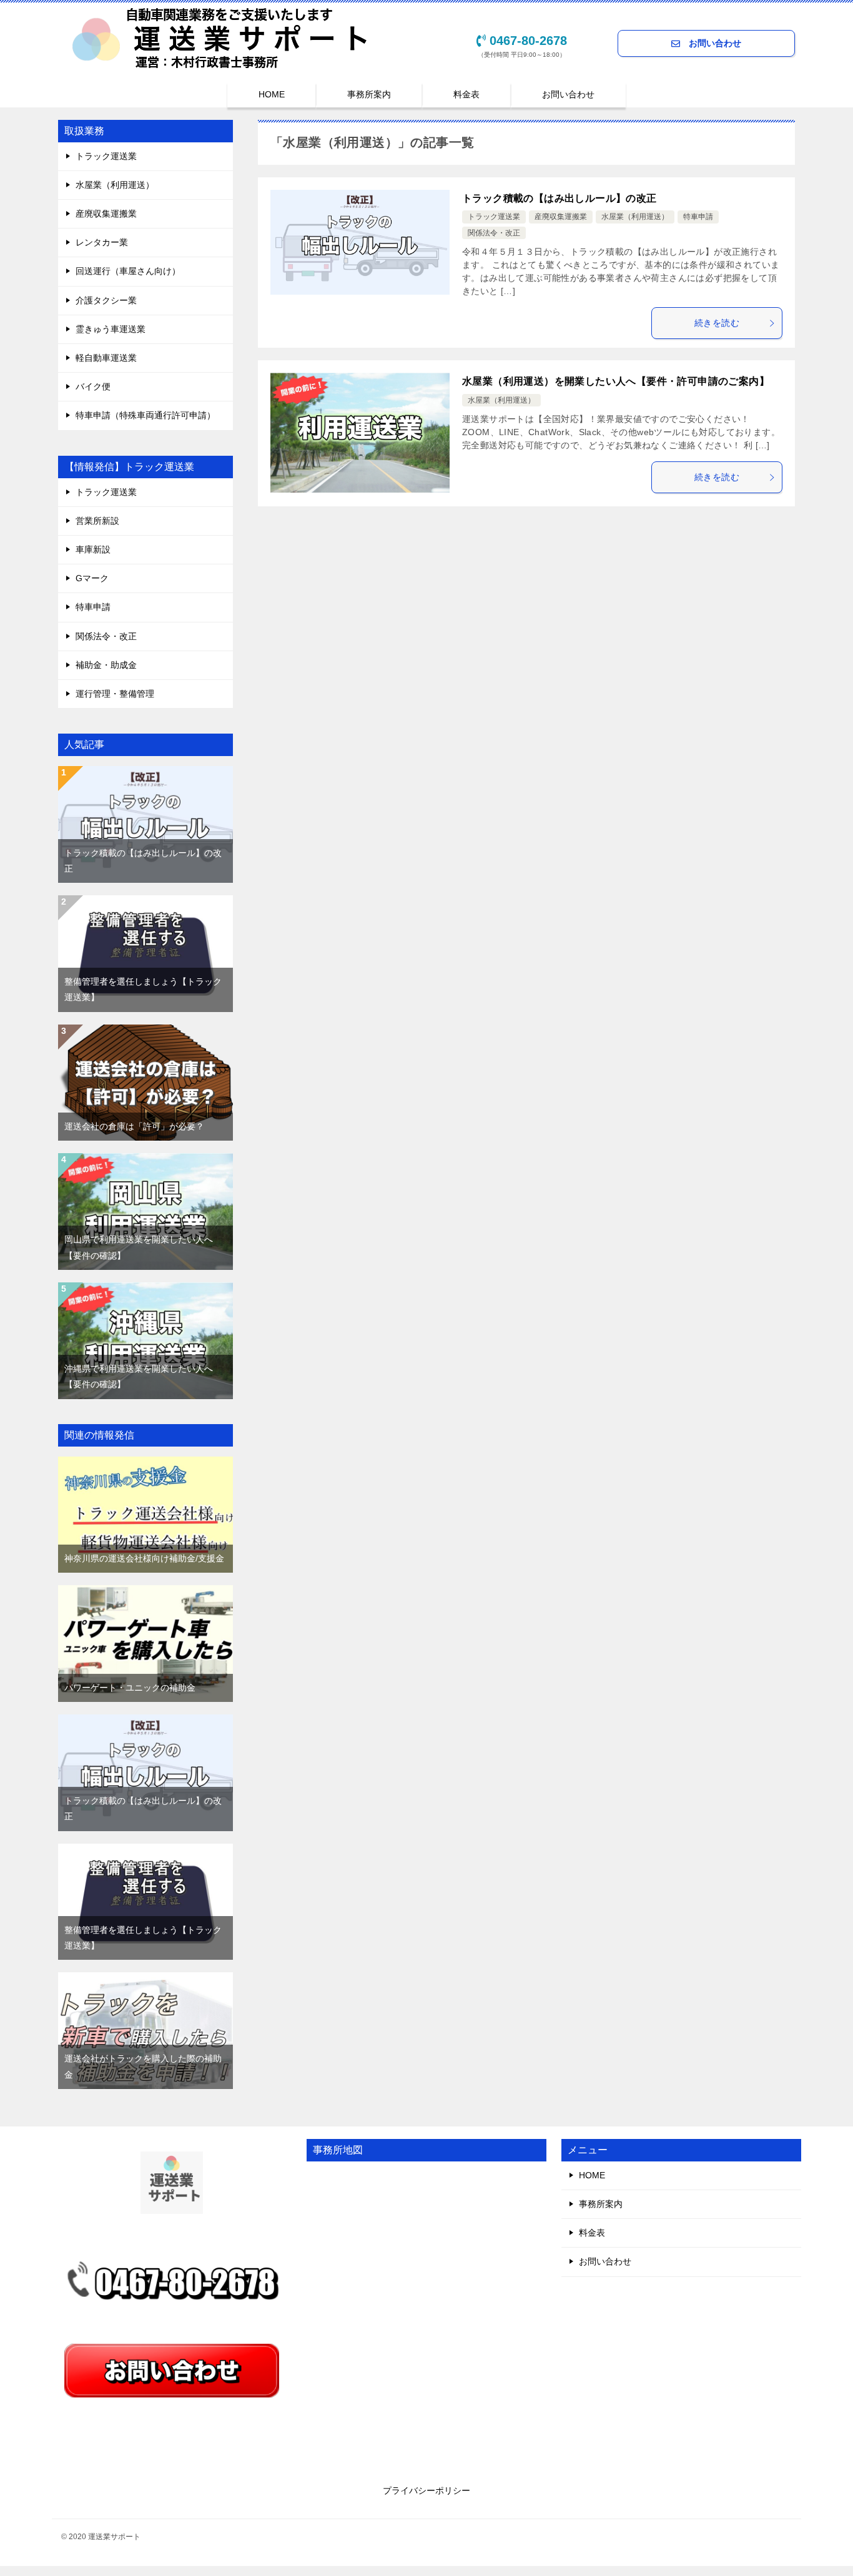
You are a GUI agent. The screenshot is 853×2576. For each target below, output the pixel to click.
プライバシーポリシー (426, 2490)
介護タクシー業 (106, 300)
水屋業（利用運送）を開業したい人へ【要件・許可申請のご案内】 (616, 381)
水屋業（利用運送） (635, 217)
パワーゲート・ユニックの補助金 (130, 1688)
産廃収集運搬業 (561, 217)
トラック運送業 (494, 217)
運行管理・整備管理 (115, 694)
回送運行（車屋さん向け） (128, 271)
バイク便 (93, 386)
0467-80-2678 (528, 41)
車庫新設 (93, 549)
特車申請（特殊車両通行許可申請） (145, 415)
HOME (272, 94)
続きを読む (717, 323)
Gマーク (92, 578)
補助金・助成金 (106, 665)
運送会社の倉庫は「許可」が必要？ (134, 1126)
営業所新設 (97, 521)
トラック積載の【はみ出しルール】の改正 (560, 198)
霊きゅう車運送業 (111, 329)
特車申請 (698, 217)
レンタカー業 (102, 242)
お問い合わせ (711, 43)
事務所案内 (369, 94)
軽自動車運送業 (106, 358)
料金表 (466, 94)
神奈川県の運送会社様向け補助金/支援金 (144, 1558)
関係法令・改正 (494, 233)
